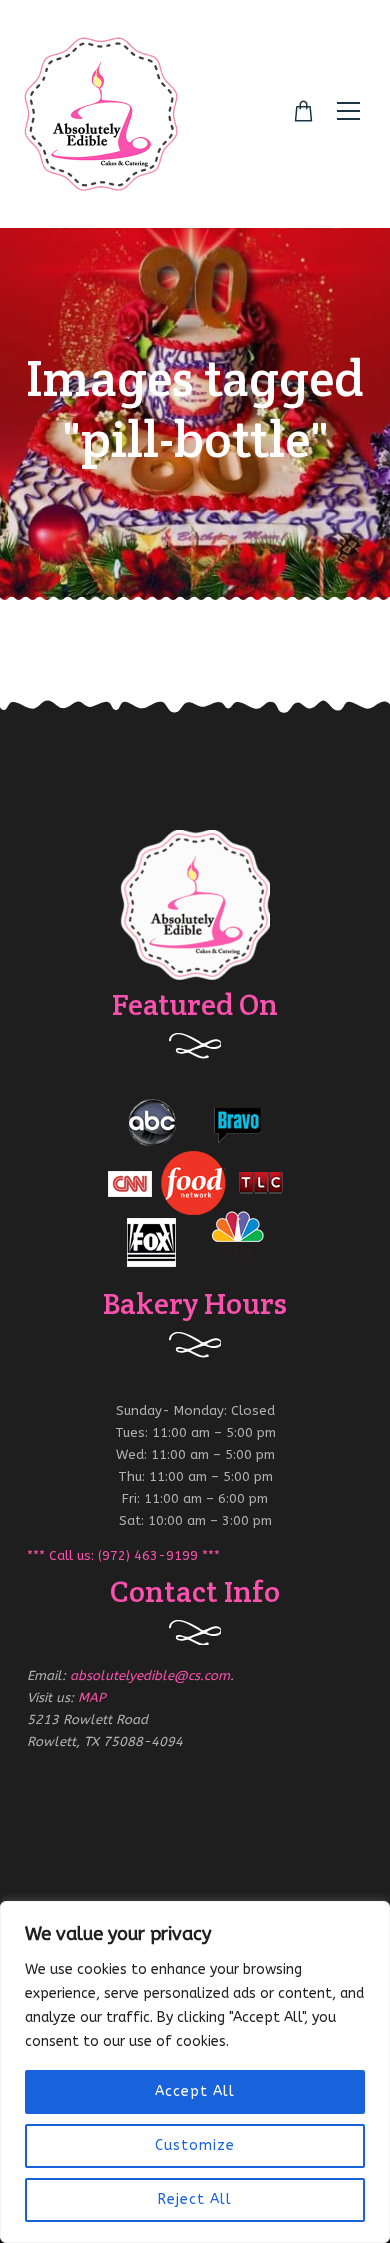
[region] (195, 2072)
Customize (195, 2145)
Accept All (195, 2091)
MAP (92, 1697)
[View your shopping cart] (303, 112)
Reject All (195, 2199)
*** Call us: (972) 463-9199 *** (123, 1555)
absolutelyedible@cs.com (150, 1675)
